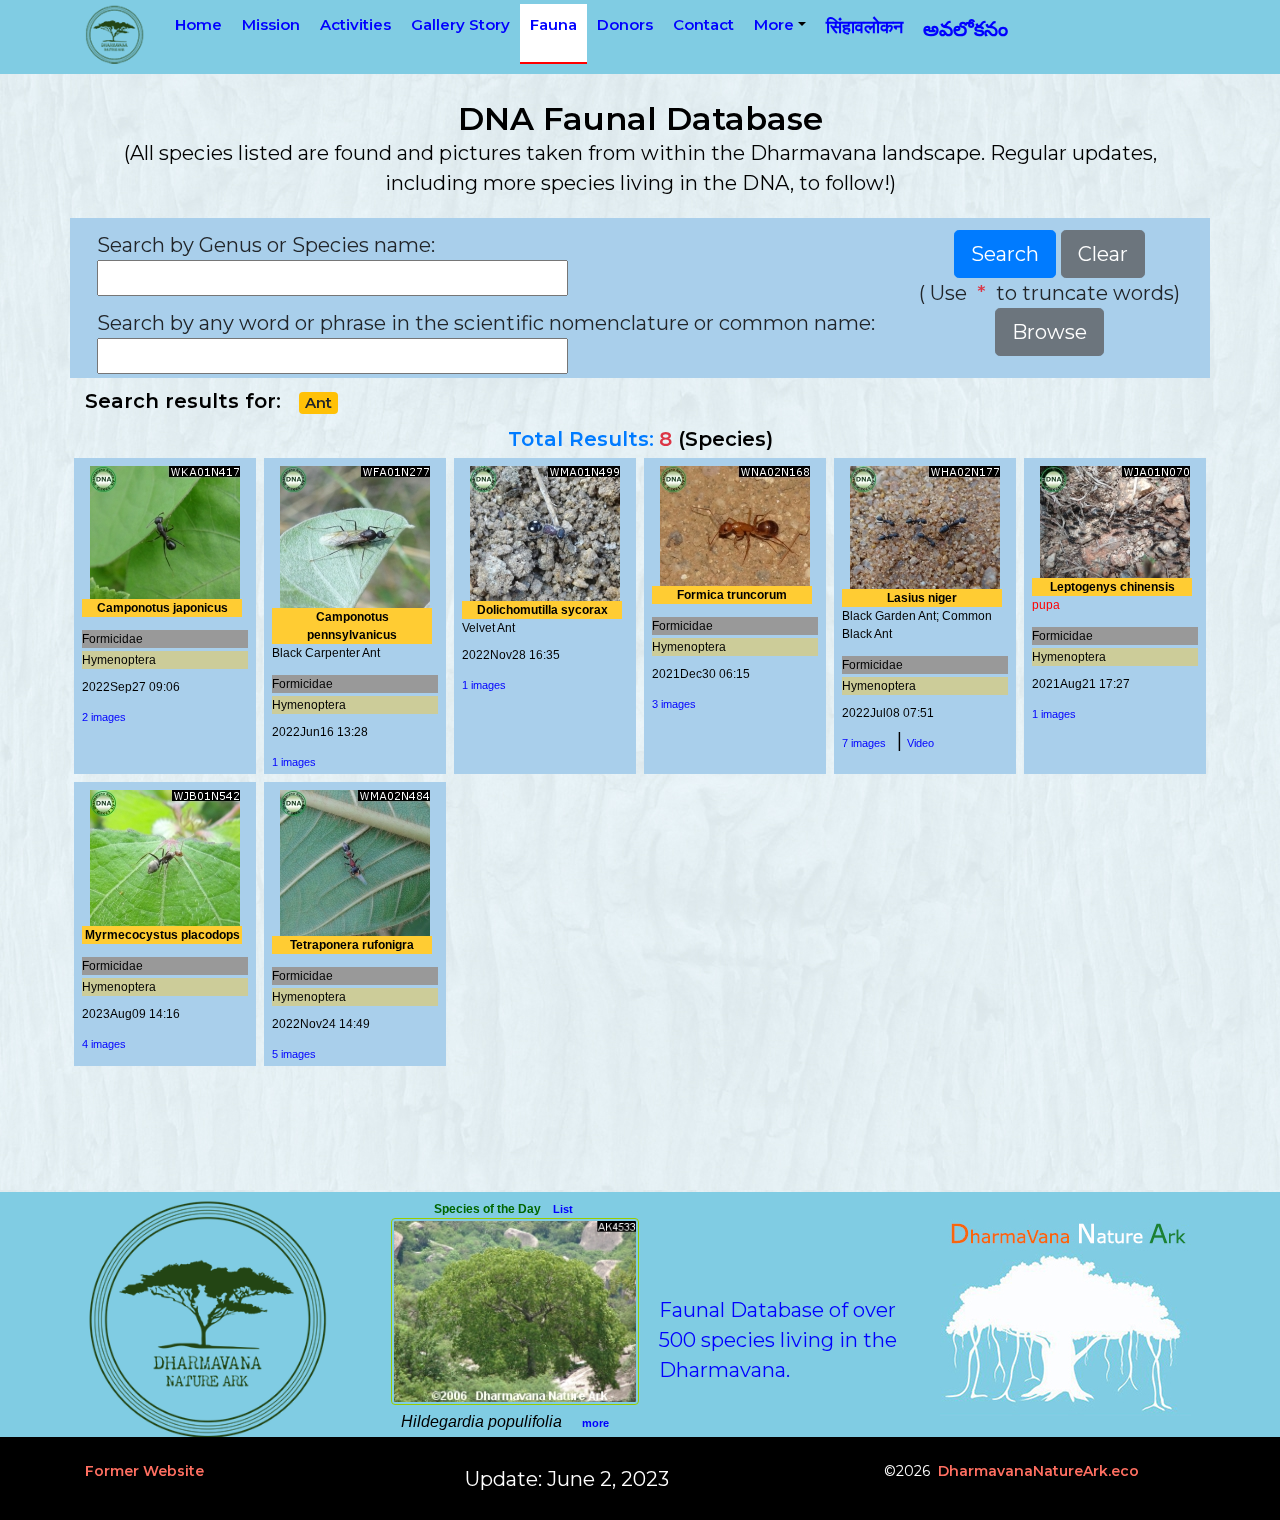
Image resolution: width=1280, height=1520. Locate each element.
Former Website (144, 1471)
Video (920, 743)
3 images (674, 704)
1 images (294, 762)
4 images (104, 1044)
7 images (864, 743)
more (595, 1423)
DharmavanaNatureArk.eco (1038, 1471)
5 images (294, 1054)
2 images (104, 717)
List (563, 1209)
